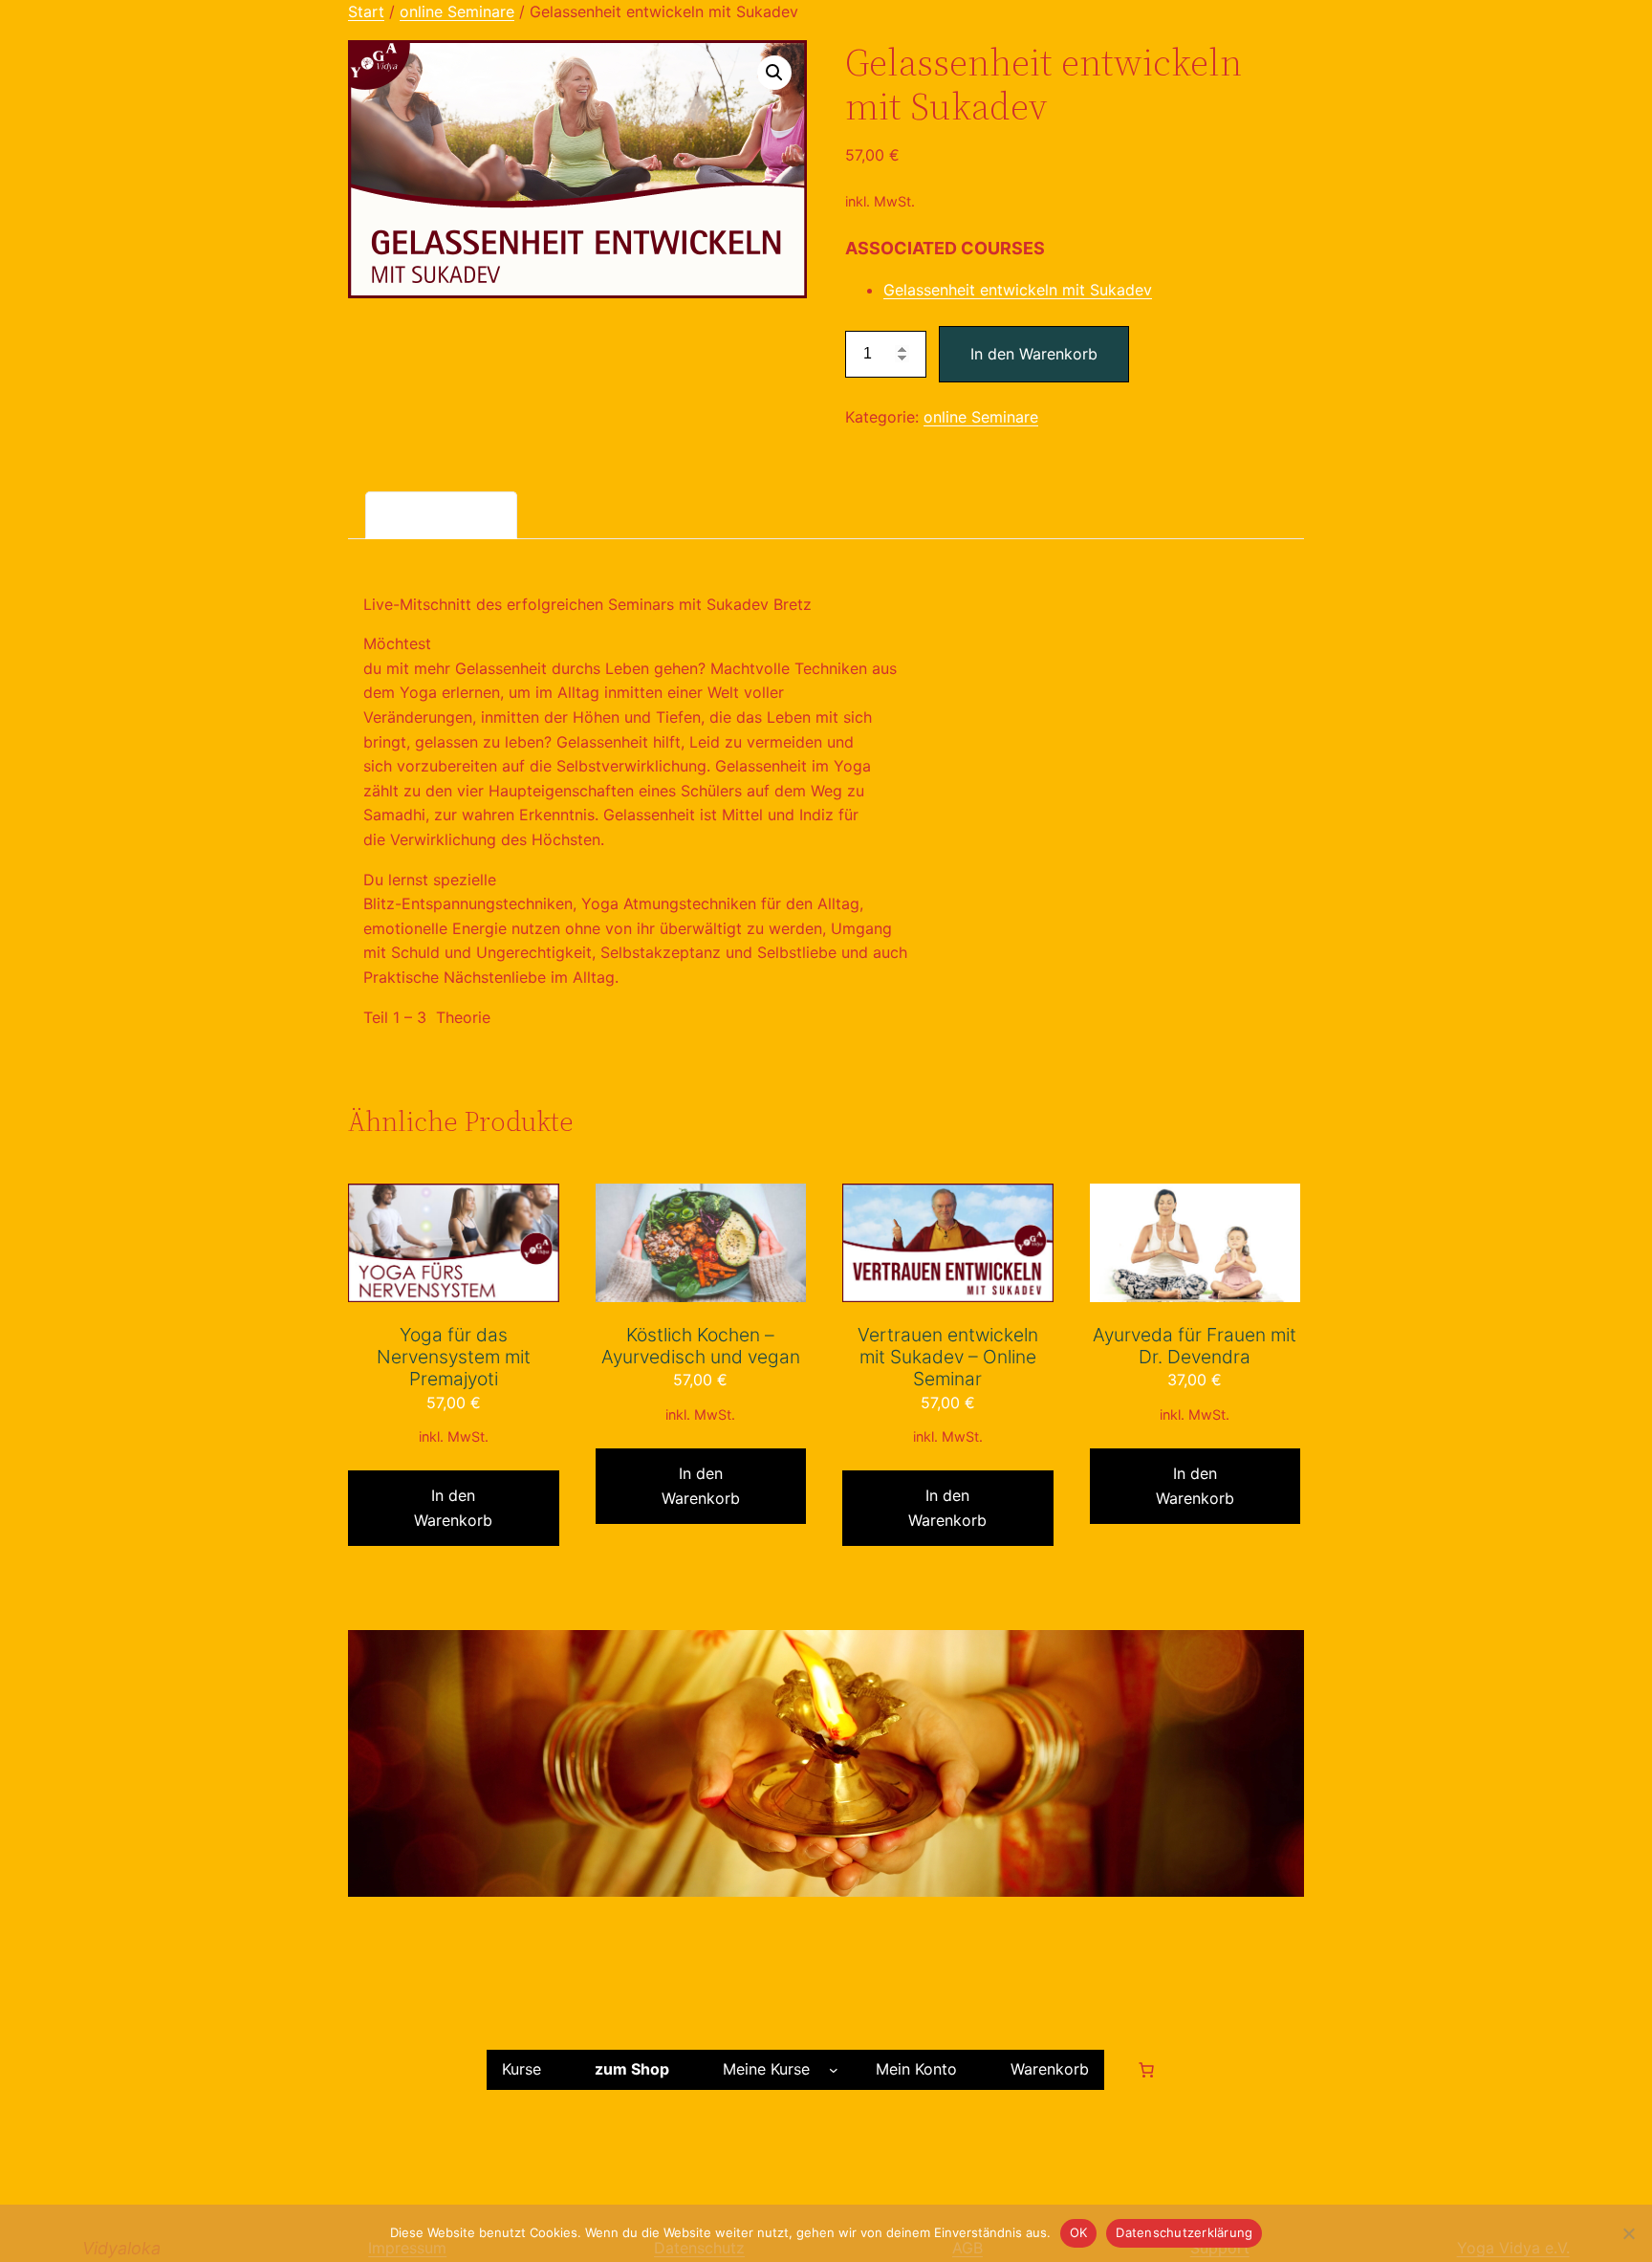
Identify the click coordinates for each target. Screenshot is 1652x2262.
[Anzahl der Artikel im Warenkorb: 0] (1146, 2070)
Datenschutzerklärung (1184, 2232)
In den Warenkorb (1034, 354)
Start (366, 11)
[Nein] (1628, 2233)
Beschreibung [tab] (441, 514)
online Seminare (457, 11)
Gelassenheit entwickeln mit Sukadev (1018, 290)
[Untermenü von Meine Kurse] (834, 2070)
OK (1079, 2232)
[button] (774, 73)
